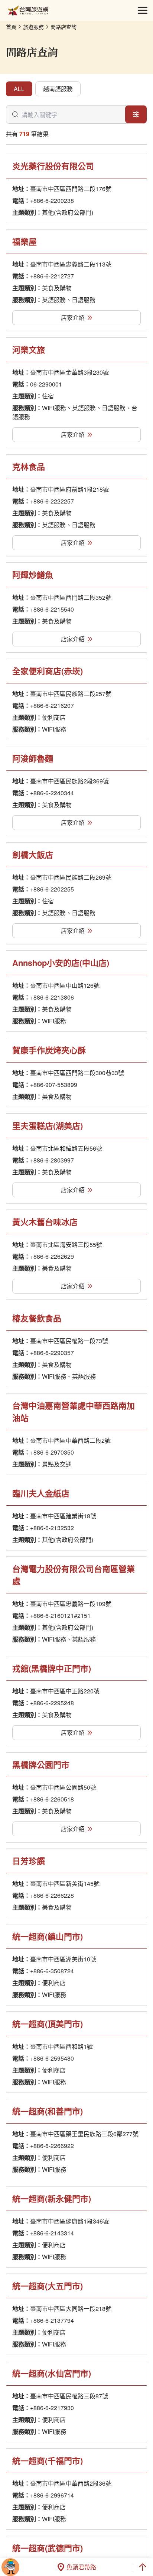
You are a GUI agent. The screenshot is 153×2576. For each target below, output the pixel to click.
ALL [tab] (19, 89)
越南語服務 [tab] (58, 89)
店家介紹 (73, 317)
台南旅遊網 (28, 11)
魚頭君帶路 (81, 2567)
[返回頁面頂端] (143, 2567)
